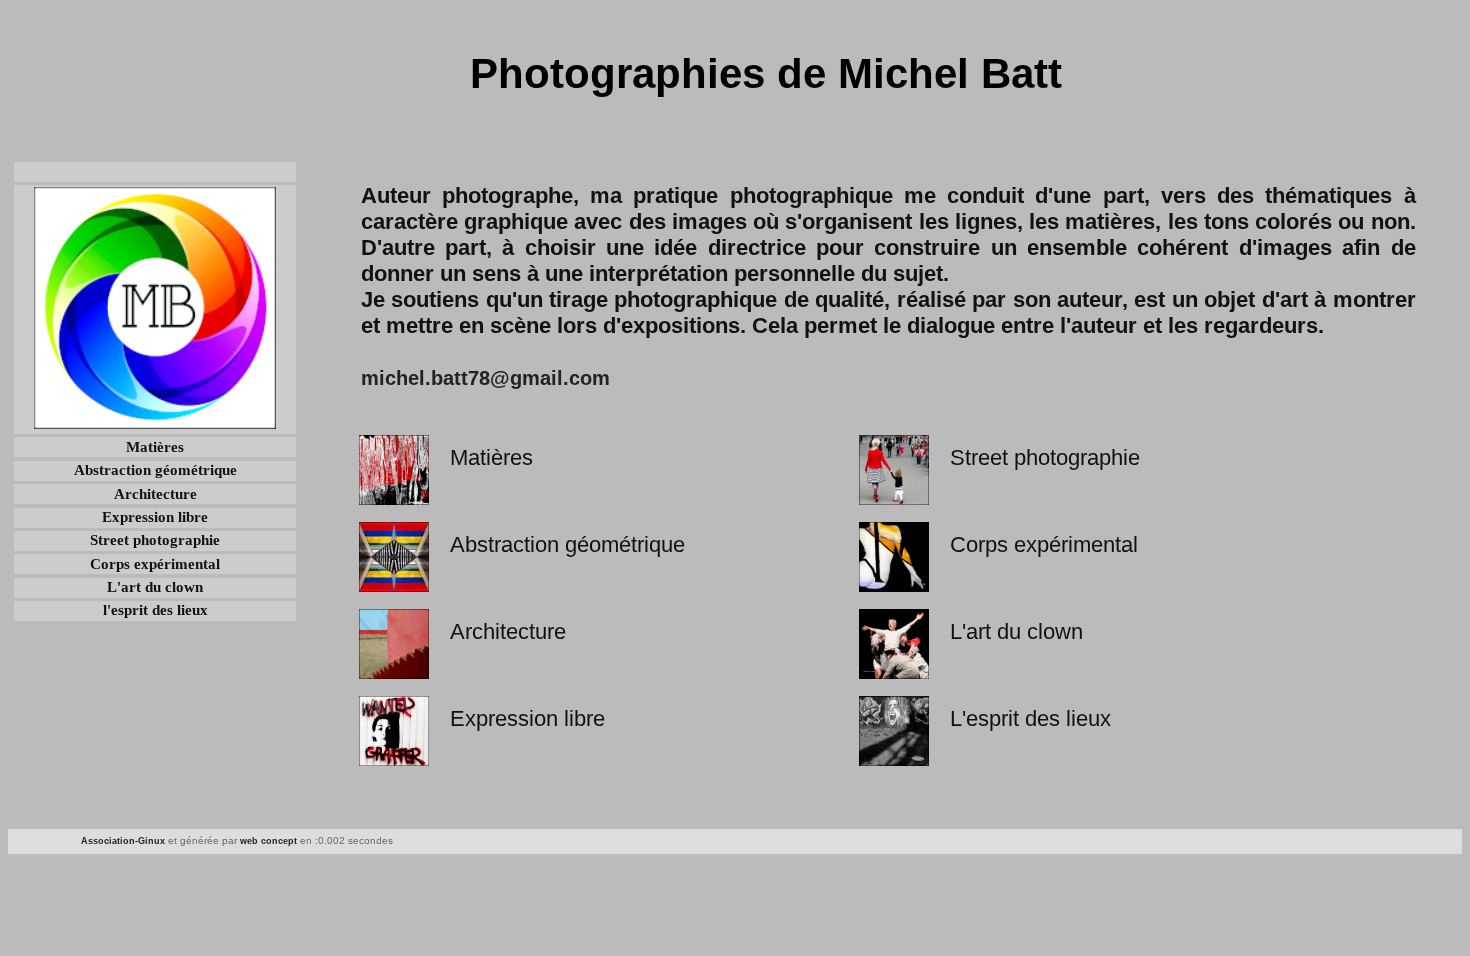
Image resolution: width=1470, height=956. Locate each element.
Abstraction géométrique (155, 470)
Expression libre (155, 517)
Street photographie (155, 540)
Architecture (155, 494)
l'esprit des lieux (155, 610)
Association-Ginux (123, 841)
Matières (155, 447)
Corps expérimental (155, 564)
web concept (268, 841)
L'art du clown (155, 587)
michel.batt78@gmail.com (485, 378)
